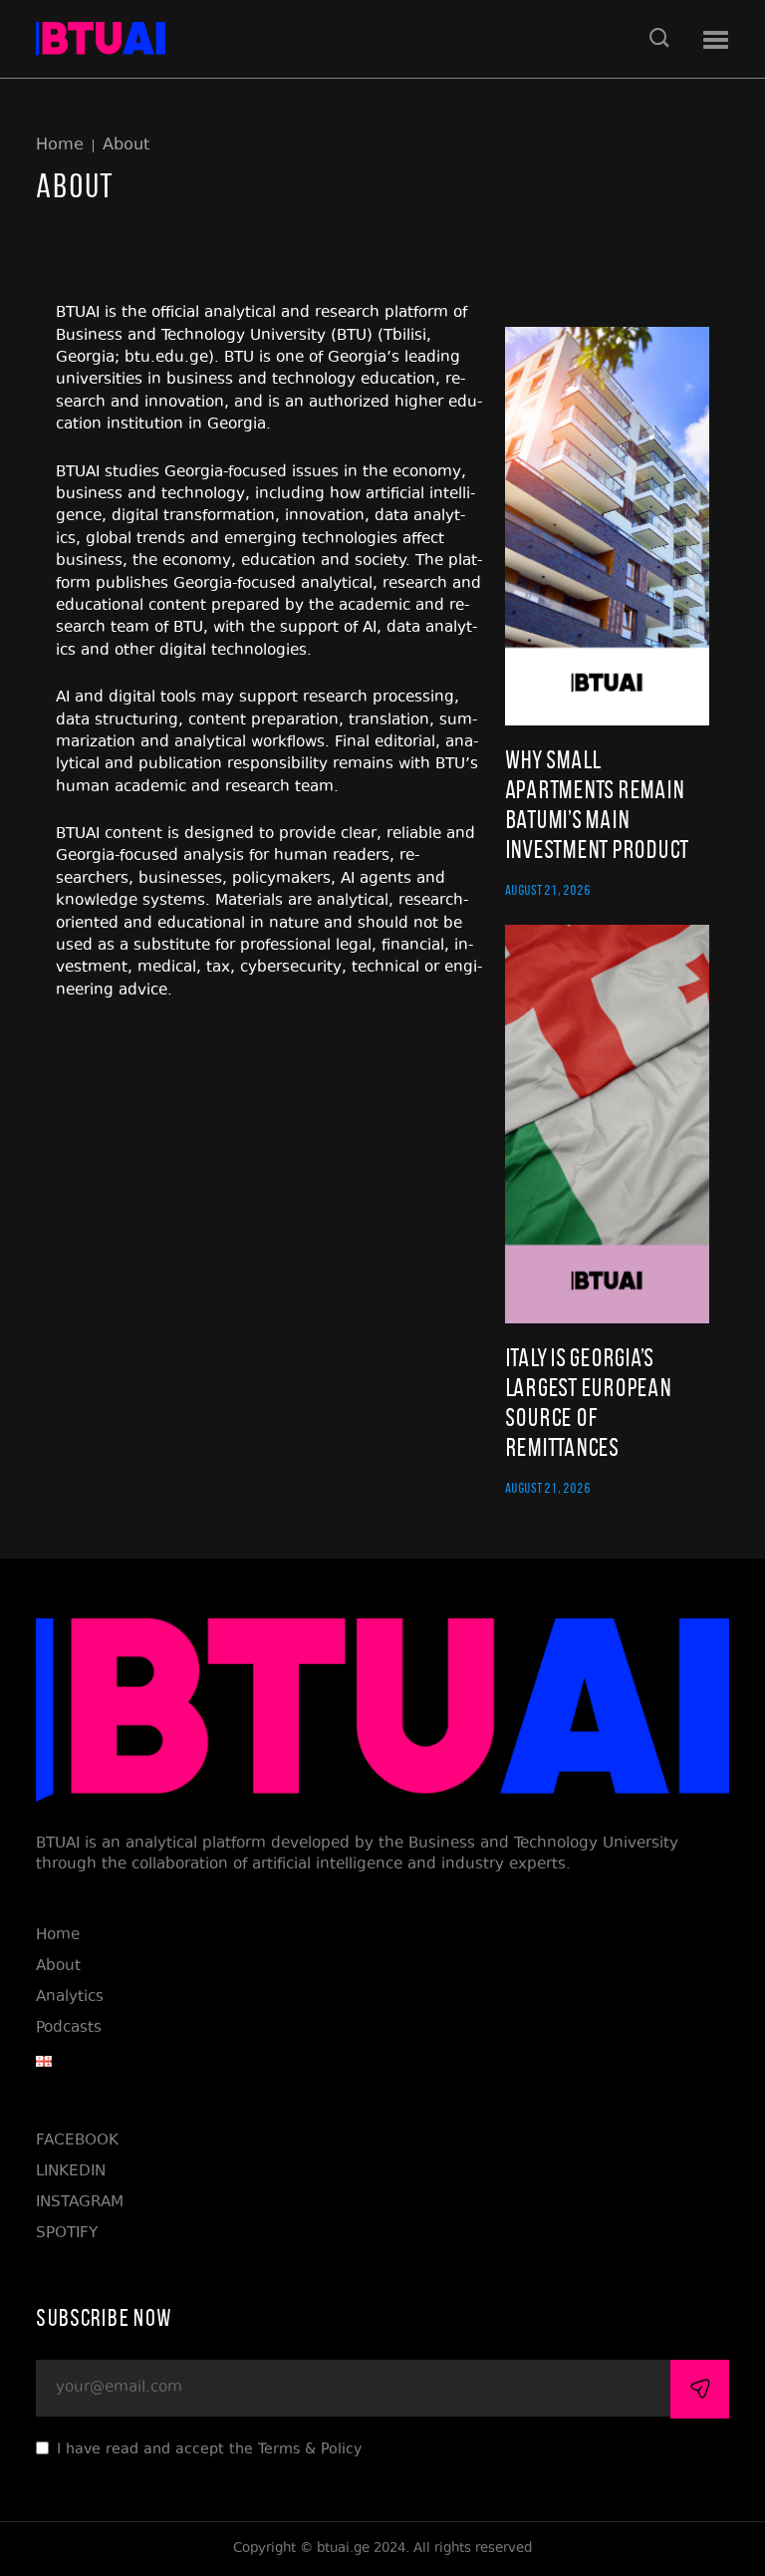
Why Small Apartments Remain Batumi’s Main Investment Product (597, 805)
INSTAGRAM (80, 2203)
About (126, 146)
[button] (716, 40)
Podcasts (69, 2028)
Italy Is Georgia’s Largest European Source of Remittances (588, 1403)
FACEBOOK (77, 2141)
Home (60, 146)
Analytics (70, 1998)
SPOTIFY (67, 2234)
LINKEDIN (71, 2172)
